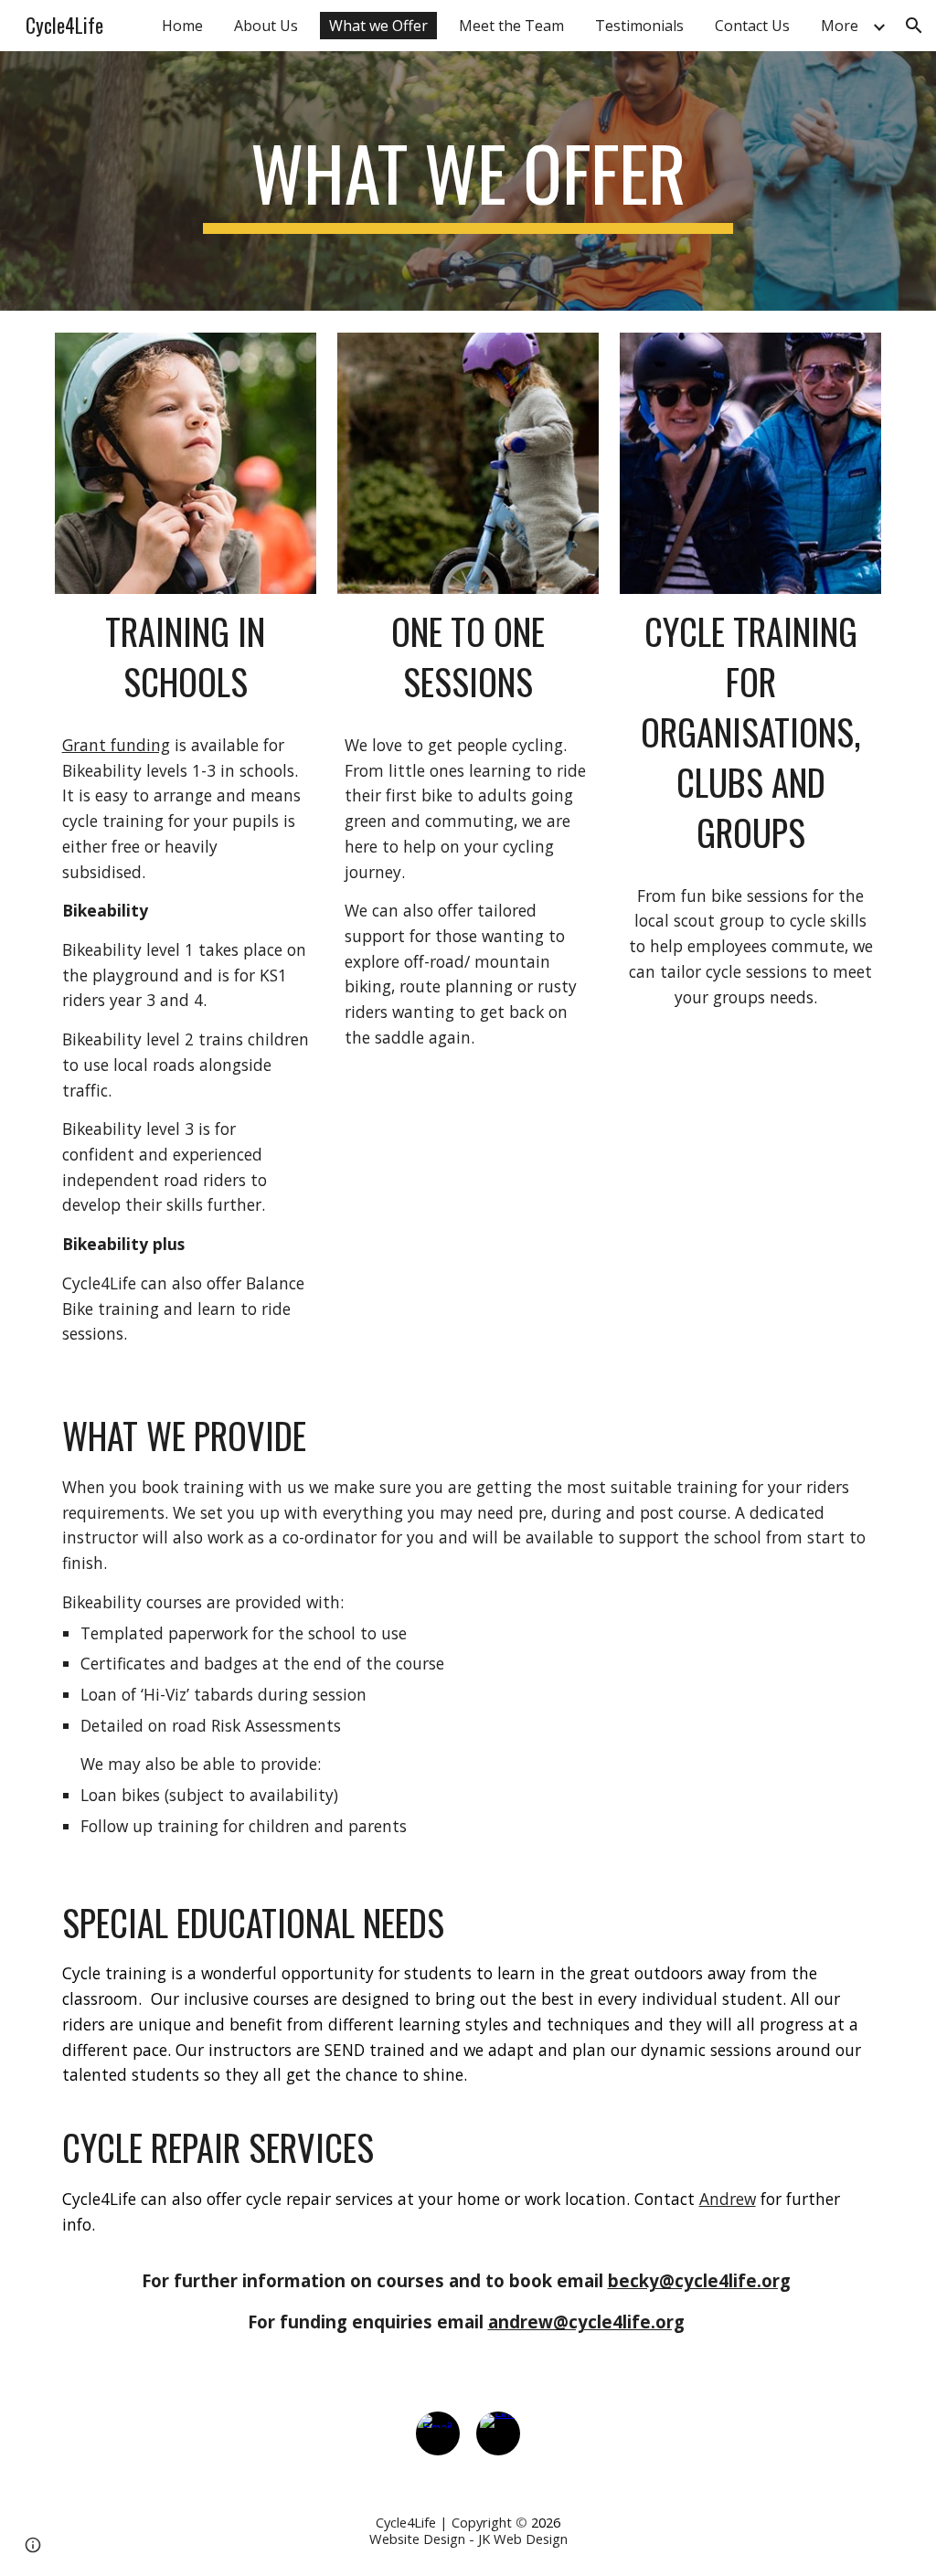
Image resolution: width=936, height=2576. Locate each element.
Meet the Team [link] (511, 26)
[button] (914, 26)
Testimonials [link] (639, 26)
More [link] (840, 26)
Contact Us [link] (752, 26)
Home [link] (182, 26)
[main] (468, 181)
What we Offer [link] (378, 26)
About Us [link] (266, 26)
